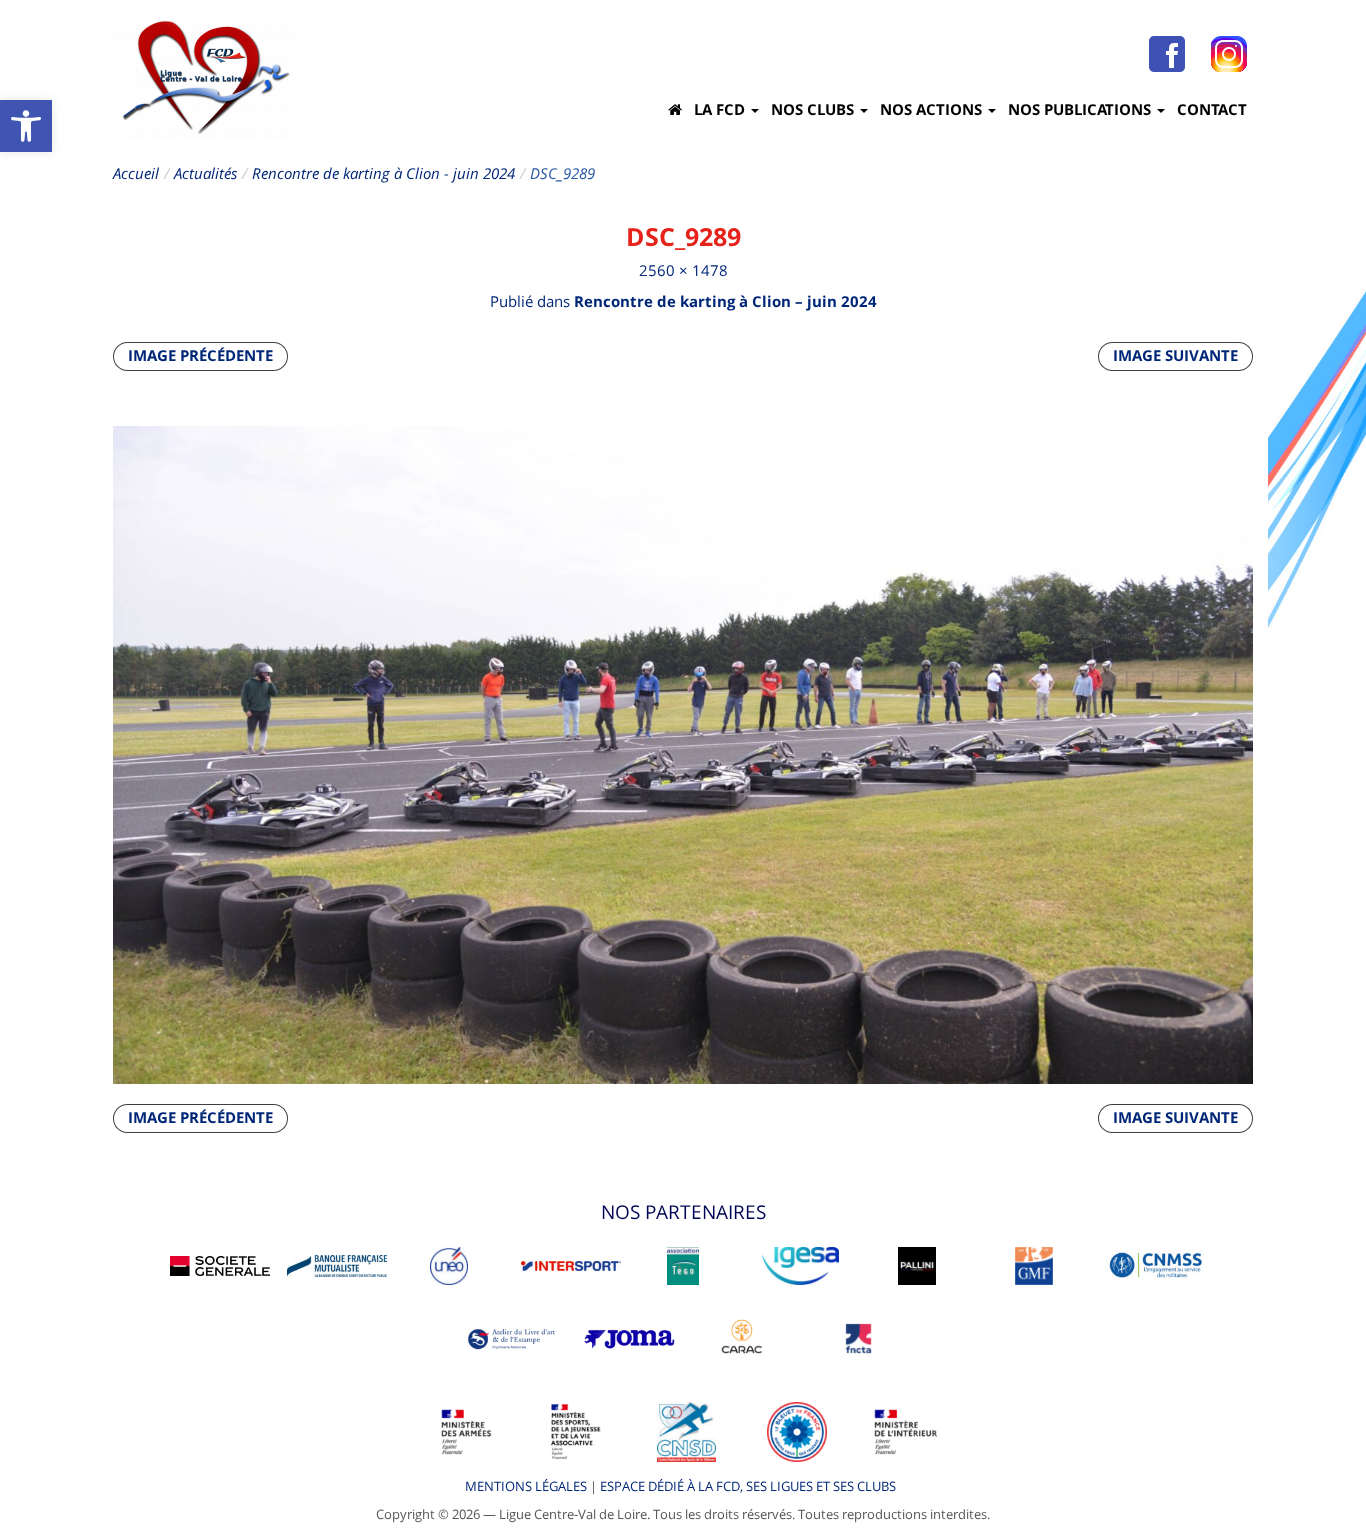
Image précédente (200, 355)
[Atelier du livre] (513, 1337)
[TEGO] (682, 1264)
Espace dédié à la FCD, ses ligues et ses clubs (748, 1486)
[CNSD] (686, 1431)
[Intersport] (571, 1264)
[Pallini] (917, 1264)
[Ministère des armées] (467, 1431)
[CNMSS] (1156, 1264)
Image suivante (1175, 355)
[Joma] (630, 1337)
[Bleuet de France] (797, 1431)
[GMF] (1034, 1264)
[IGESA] (800, 1264)
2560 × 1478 (683, 270)
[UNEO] (449, 1264)
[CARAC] (742, 1337)
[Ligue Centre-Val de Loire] (203, 77)
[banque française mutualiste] (337, 1264)
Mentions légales (526, 1486)
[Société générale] (220, 1264)
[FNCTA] (858, 1337)
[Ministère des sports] (577, 1431)
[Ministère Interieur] (906, 1431)
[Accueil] (675, 109)
